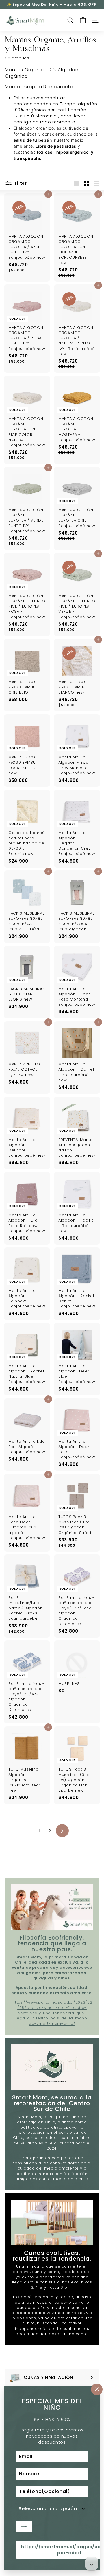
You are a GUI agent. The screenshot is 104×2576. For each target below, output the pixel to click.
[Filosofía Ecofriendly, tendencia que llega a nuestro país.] (52, 1907)
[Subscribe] (24, 2526)
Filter (20, 183)
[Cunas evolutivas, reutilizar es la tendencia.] (52, 2222)
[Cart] (83, 20)
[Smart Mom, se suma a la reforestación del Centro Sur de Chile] (52, 2067)
